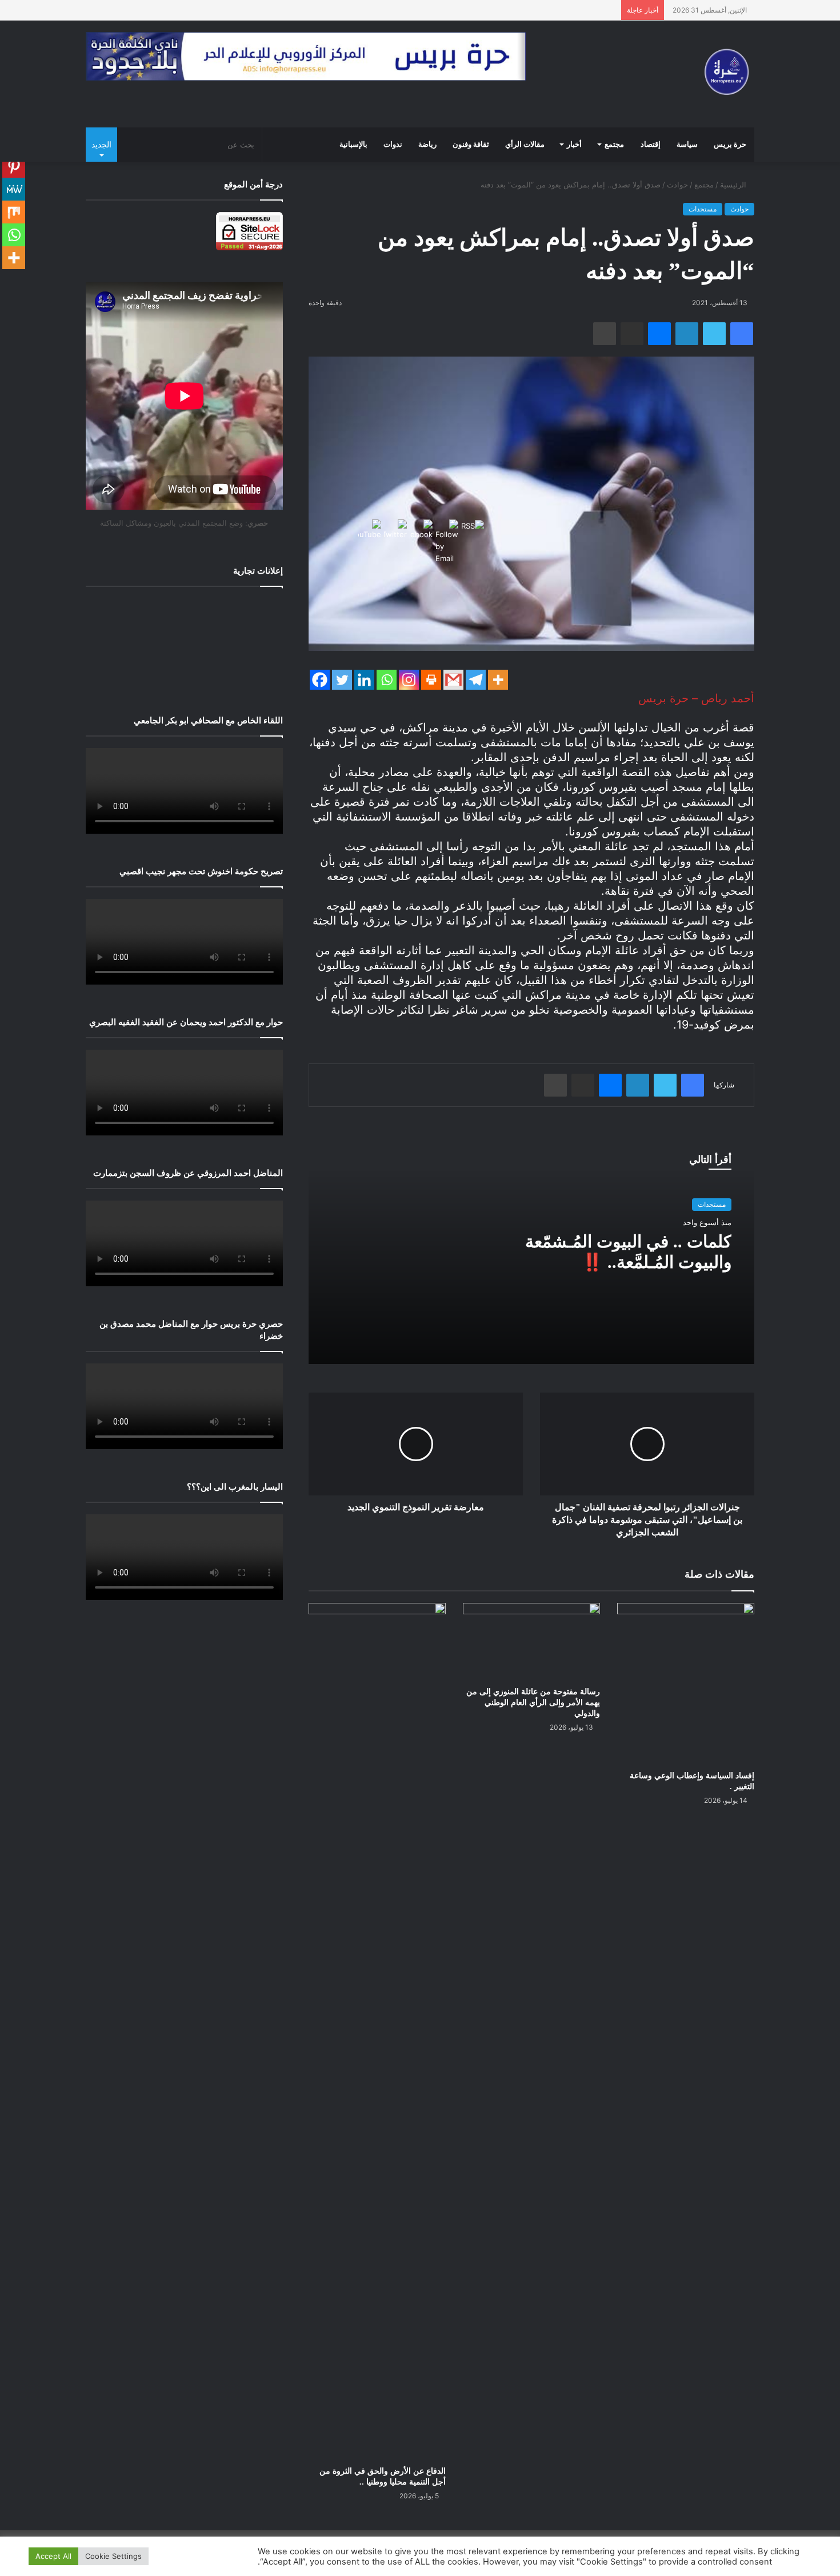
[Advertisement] (184, 642)
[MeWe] (14, 189)
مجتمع (614, 145)
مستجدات (703, 209)
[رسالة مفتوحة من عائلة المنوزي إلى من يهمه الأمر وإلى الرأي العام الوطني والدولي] (531, 1641)
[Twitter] (342, 680)
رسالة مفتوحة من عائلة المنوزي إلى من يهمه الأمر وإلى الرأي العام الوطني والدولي (533, 1703)
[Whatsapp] (14, 235)
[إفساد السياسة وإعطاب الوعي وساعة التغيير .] (686, 1683)
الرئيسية (734, 185)
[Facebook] (320, 680)
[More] (498, 680)
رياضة (427, 145)
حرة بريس (730, 145)
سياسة (687, 145)
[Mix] (14, 212)
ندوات (393, 145)
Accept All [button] (53, 2556)
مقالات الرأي (525, 145)
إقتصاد (651, 145)
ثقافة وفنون (471, 145)
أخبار (574, 145)
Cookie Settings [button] (113, 2556)
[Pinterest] (14, 166)
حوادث (677, 185)
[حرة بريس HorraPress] (724, 74)
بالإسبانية (353, 145)
